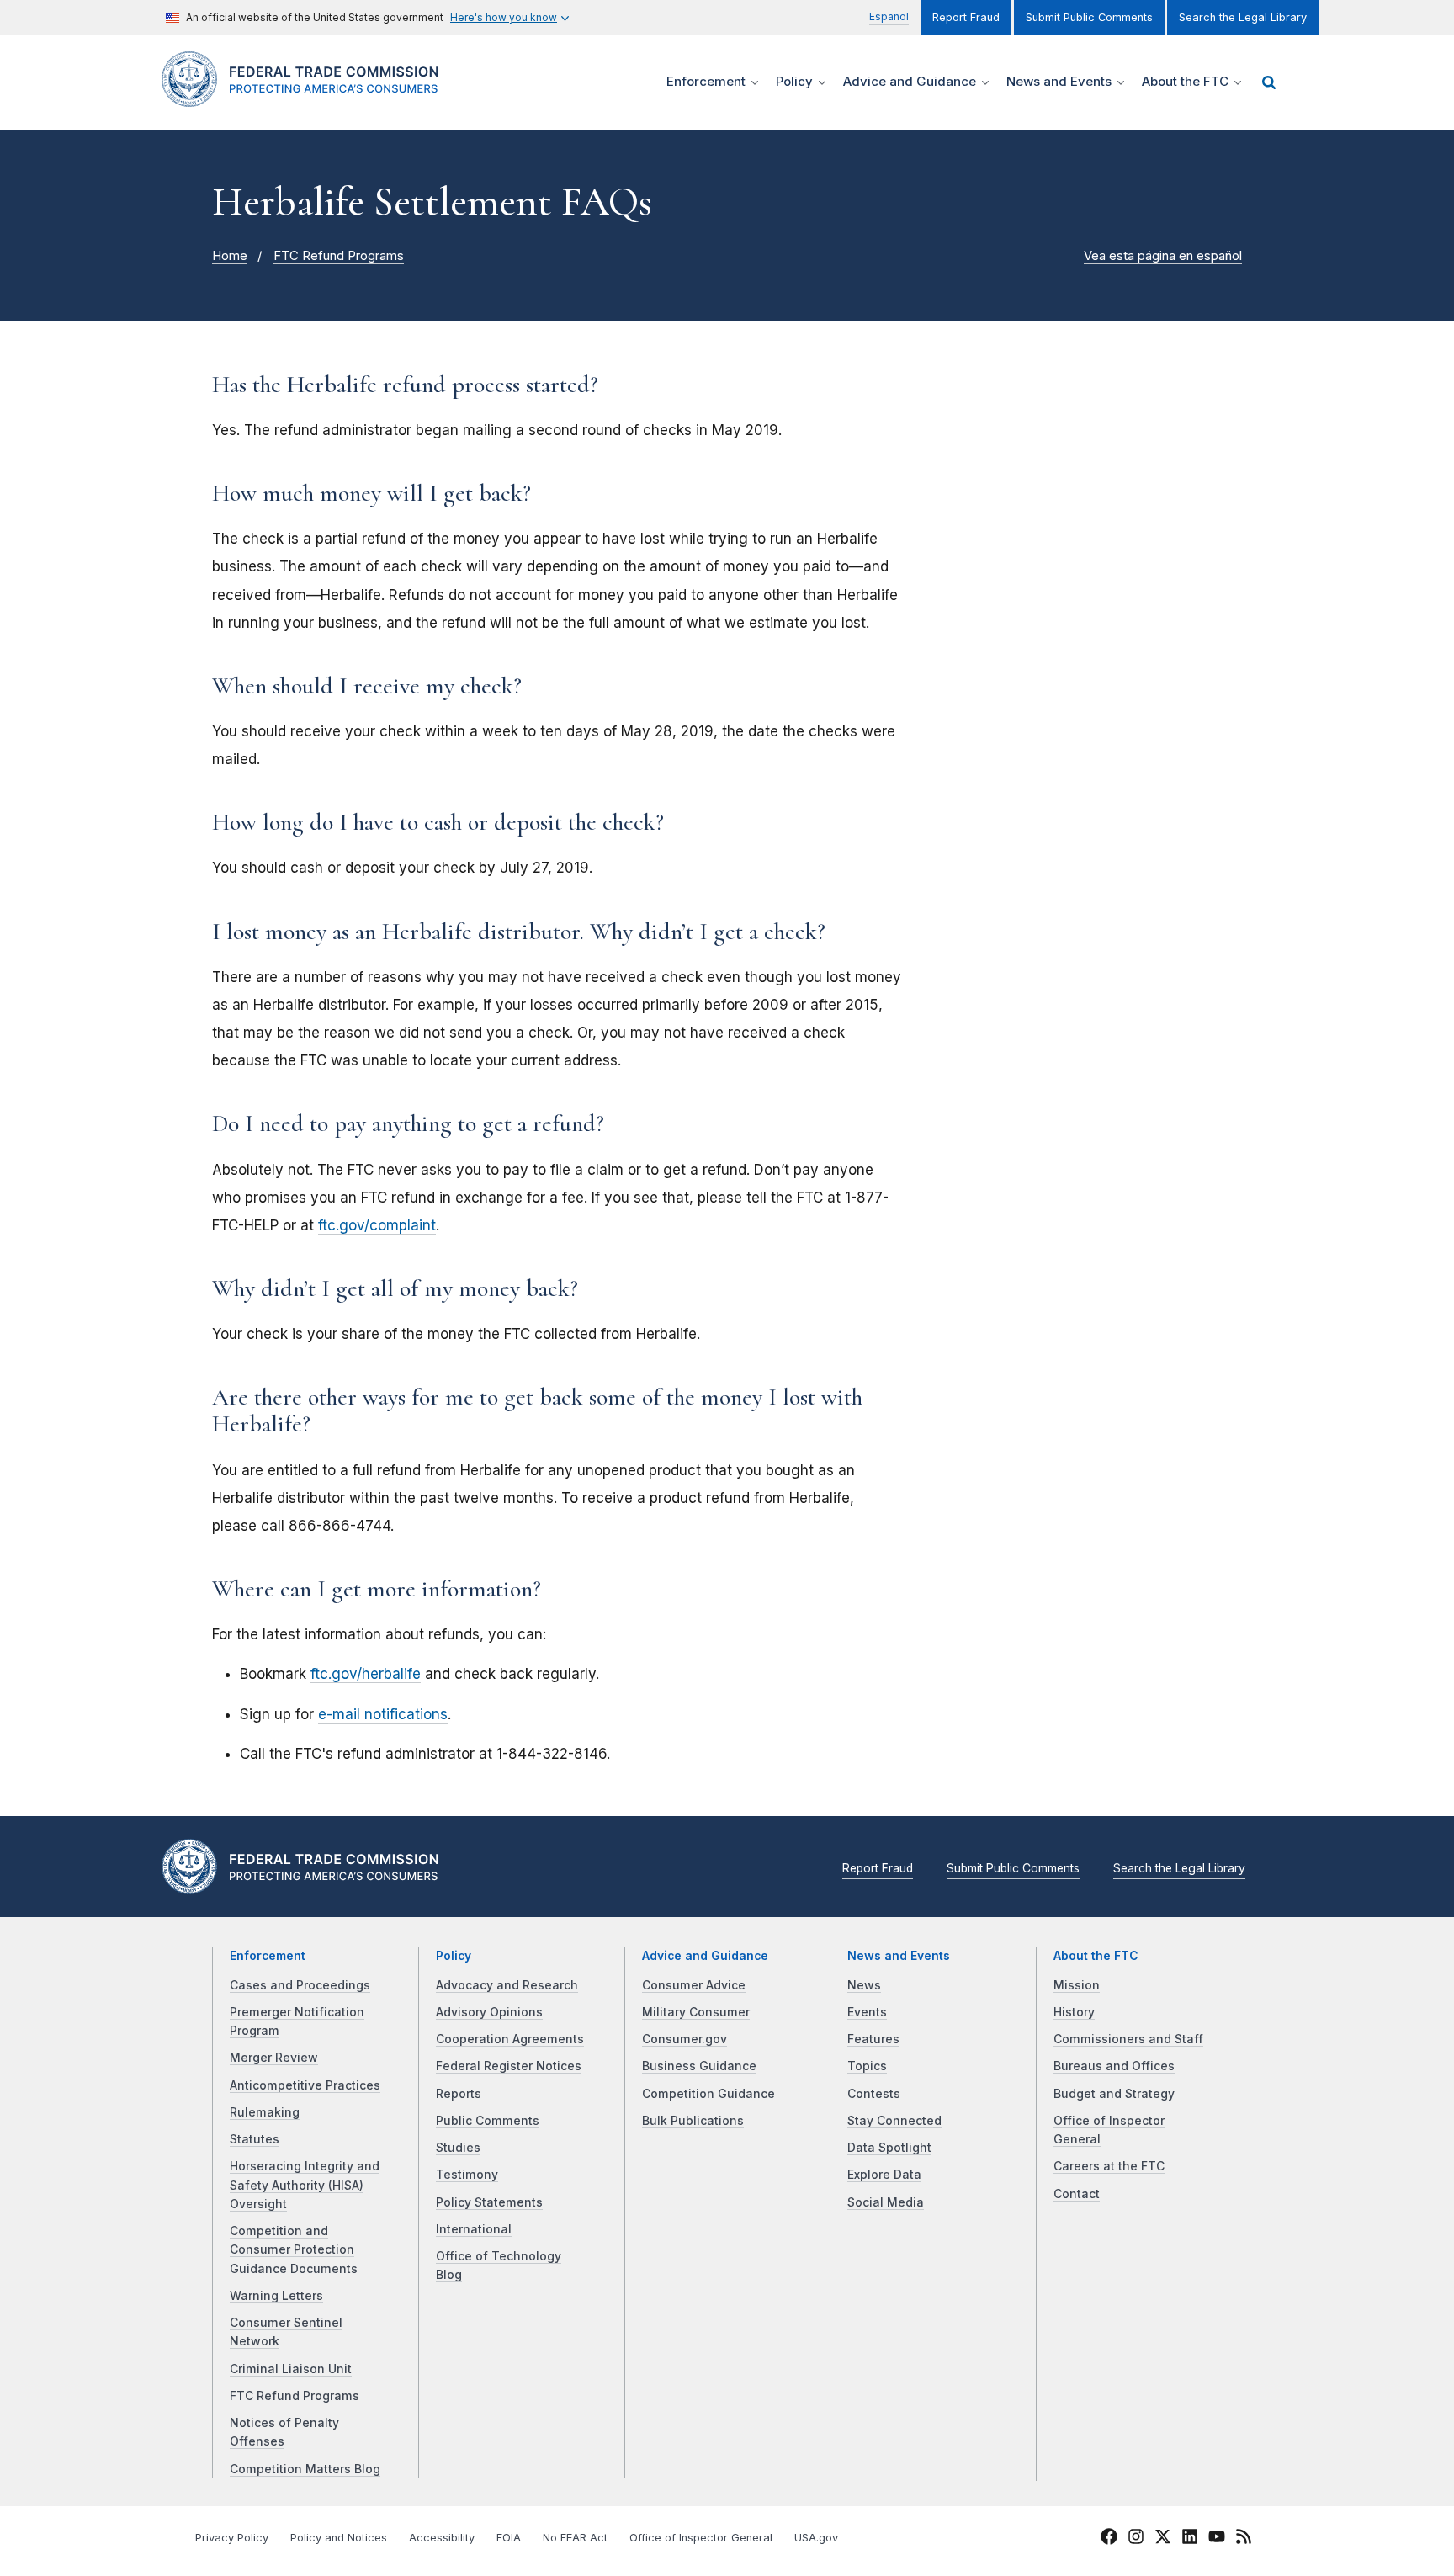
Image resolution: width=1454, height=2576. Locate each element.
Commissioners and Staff (1128, 2039)
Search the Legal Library (1243, 17)
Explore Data (884, 2175)
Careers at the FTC (1109, 2166)
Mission (1077, 1985)
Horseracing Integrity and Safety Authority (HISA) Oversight (305, 2185)
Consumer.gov (685, 2039)
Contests (874, 2094)
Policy (454, 1956)
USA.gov (816, 2538)
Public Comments (488, 2121)
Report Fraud (966, 17)
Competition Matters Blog (305, 2469)
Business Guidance (699, 2066)
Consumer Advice (694, 1985)
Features (873, 2039)
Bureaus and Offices (1114, 2066)
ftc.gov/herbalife (366, 1674)
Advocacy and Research (507, 1985)
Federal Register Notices (509, 2066)
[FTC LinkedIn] (1190, 2539)
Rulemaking (265, 2112)
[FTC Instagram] (1136, 2539)
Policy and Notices (339, 2538)
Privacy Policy (232, 2538)
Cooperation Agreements (510, 2039)
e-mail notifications (383, 1714)
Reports (459, 2094)
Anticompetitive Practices (305, 2085)
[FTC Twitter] (1163, 2536)
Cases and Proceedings (300, 1985)
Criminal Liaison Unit (291, 2369)
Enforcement (268, 1956)
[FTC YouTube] (1217, 2539)
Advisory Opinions (489, 2012)
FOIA (509, 2538)
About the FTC (1096, 1956)
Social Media (886, 2202)
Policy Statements (489, 2202)
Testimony (467, 2175)
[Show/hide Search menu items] (1269, 82)
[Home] (307, 97)
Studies (458, 2148)
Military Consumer (696, 2012)
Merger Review (274, 2058)
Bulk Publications (693, 2121)
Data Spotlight (889, 2148)
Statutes (255, 2139)
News (864, 1985)
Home (230, 256)
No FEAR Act (575, 2538)
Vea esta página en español (1163, 256)
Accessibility (442, 2538)
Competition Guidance (708, 2094)
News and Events (899, 1956)
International (474, 2229)
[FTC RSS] (1244, 2539)
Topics (867, 2066)
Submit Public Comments (1089, 17)
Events (867, 2012)
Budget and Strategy (1114, 2094)
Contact (1077, 2194)
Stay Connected (894, 2121)
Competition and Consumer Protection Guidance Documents (294, 2250)
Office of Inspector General (701, 2538)
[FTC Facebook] (1109, 2539)
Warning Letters (276, 2296)
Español (889, 16)
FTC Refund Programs (339, 256)
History (1074, 2012)
